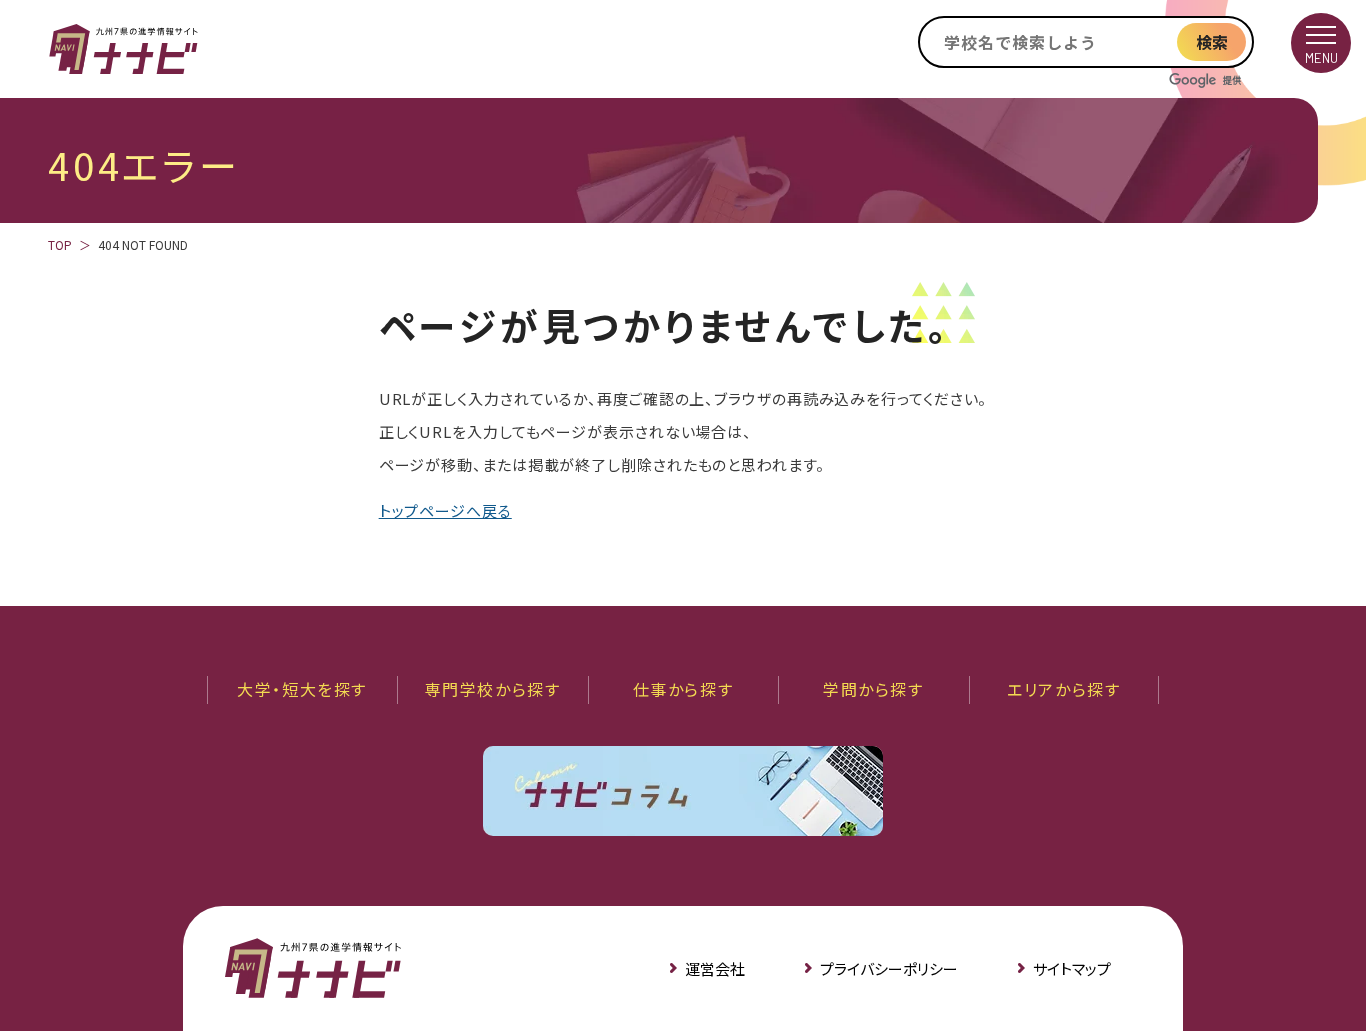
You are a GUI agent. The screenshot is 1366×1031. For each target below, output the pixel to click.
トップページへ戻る (445, 510)
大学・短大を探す (302, 689)
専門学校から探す (493, 689)
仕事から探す (683, 689)
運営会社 (715, 968)
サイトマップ (1072, 968)
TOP (60, 244)
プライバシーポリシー (889, 968)
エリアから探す (1063, 689)
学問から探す (873, 689)
